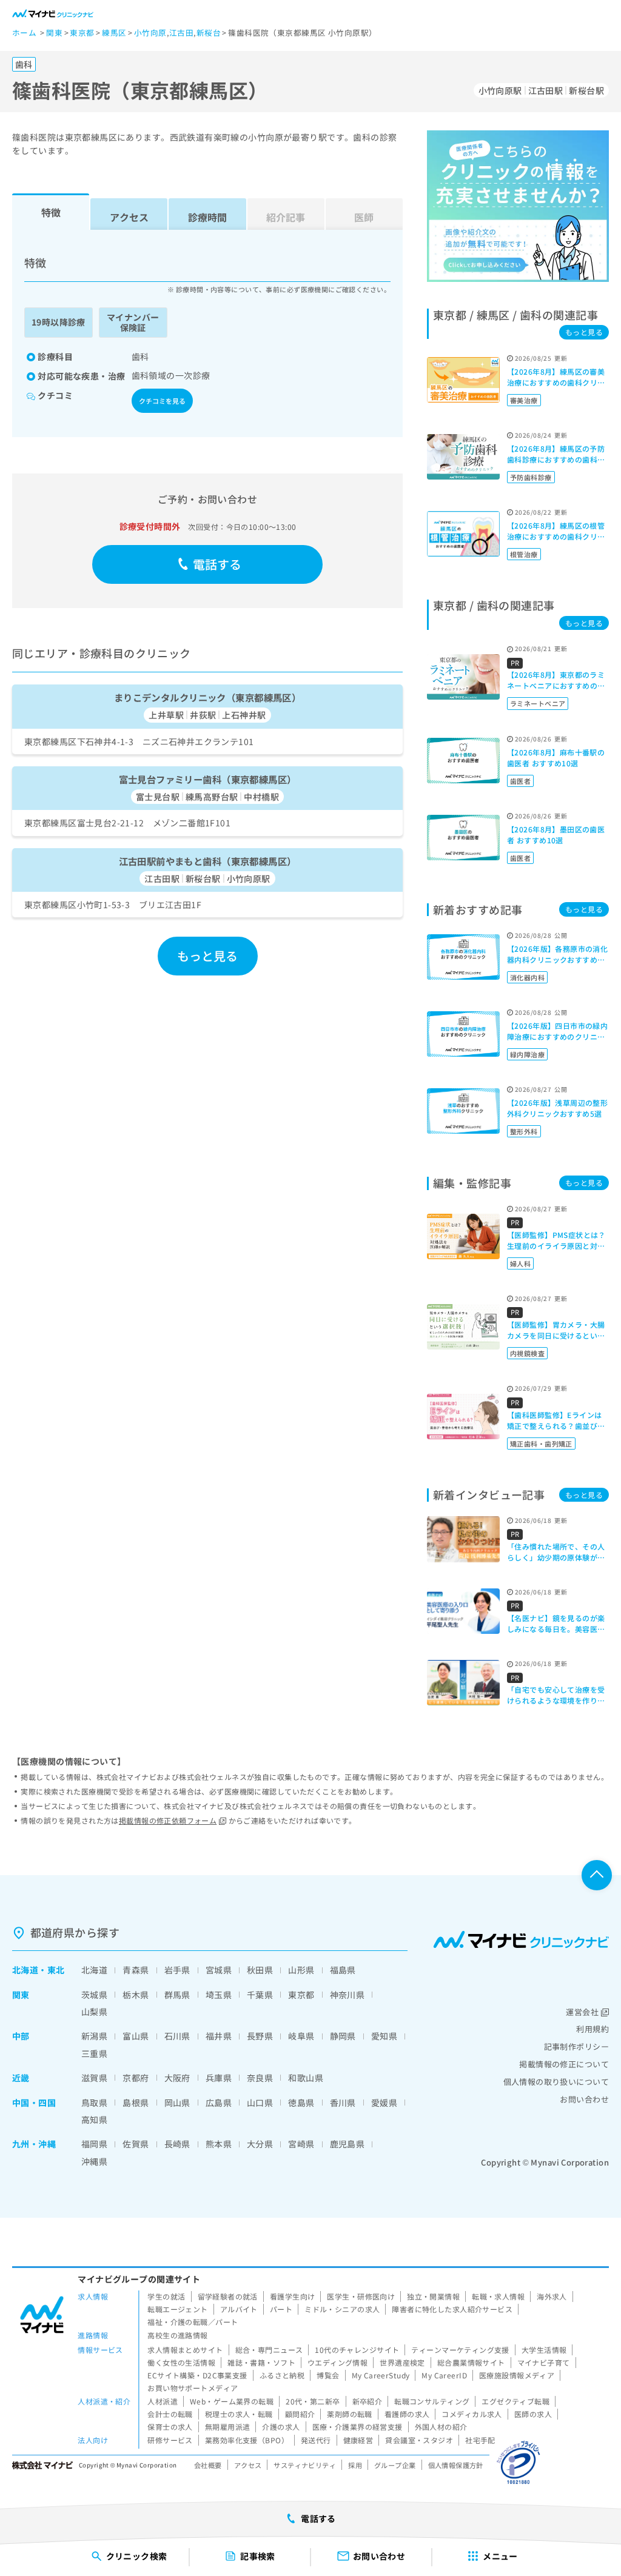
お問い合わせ (584, 2099)
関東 (21, 1995)
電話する (217, 564)
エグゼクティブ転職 (515, 2401)
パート (281, 2309)
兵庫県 (219, 2078)
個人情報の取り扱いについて (556, 2082)
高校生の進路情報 (177, 2335)
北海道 (25, 1970)
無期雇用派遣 (228, 2427)
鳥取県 (94, 2103)
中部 (21, 2036)
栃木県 (136, 1995)
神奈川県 (347, 1995)
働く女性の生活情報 (181, 2362)
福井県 (219, 2036)
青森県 (136, 1970)
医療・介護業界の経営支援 (357, 2427)
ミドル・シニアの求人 (342, 2309)
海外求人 (552, 2296)
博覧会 (328, 2375)
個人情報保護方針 (456, 2465)
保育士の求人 (170, 2427)
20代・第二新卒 (313, 2401)
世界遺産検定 (402, 2362)
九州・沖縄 (34, 2144)
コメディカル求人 (472, 2414)
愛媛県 (384, 2103)
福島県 (343, 1970)
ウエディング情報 (337, 2362)
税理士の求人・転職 (239, 2414)
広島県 (219, 2103)
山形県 (301, 1970)
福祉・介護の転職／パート (193, 2322)
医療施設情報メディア (517, 2375)
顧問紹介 (300, 2414)
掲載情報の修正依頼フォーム (168, 1820)
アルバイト (239, 2309)
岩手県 (177, 1970)
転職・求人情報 (498, 2296)
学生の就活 (166, 2296)
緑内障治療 (527, 1054)
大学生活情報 (544, 2350)
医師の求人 (533, 2414)
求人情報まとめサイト (185, 2350)
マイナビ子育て (544, 2362)
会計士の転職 (170, 2414)
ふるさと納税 (282, 2375)
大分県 (260, 2144)
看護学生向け (293, 2296)
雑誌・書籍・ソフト (261, 2362)
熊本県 (219, 2144)
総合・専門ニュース (269, 2350)
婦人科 (520, 1263)
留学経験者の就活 (228, 2296)
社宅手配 (480, 2440)
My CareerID (444, 2375)
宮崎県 (301, 2144)
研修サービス (170, 2440)
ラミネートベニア (538, 703)
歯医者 (520, 781)
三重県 (94, 2053)
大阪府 (177, 2078)
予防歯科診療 (531, 477)
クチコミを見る (162, 401)
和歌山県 (306, 2078)
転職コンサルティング (432, 2401)
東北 (56, 1970)
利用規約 (592, 2029)
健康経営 (358, 2440)
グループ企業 (395, 2465)
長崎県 (177, 2144)
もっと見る (208, 956)
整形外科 (524, 1131)
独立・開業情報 (433, 2296)
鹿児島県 (347, 2144)
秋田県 (260, 1970)
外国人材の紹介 (441, 2427)
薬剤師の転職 (350, 2414)
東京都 (301, 1995)
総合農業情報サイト (471, 2362)
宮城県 (219, 1970)
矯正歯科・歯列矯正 (541, 1444)
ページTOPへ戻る (597, 1875)
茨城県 (94, 1995)
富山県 (136, 2036)
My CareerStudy (381, 2375)
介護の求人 (281, 2427)
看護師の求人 (407, 2414)
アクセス (129, 217)
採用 (355, 2465)
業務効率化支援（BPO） (247, 2440)
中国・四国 (34, 2103)
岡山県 (177, 2103)
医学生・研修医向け (361, 2296)
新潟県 (94, 2036)
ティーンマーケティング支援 (460, 2350)
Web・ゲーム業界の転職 (232, 2401)
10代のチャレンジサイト (357, 2350)
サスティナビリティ (305, 2465)
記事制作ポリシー (576, 2046)
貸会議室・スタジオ (419, 2440)
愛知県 (384, 2036)
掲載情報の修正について (564, 2064)
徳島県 (301, 2103)
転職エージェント (177, 2309)
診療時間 (207, 217)
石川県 (177, 2036)
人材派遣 (163, 2401)
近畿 (21, 2078)
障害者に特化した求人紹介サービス (452, 2309)
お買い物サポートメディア (193, 2388)
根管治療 (524, 554)
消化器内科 (527, 977)
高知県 (94, 2119)
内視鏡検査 (527, 1353)
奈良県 (260, 2078)
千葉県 (260, 1995)
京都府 (136, 2078)
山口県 (260, 2103)
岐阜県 (301, 2036)
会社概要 (208, 2465)
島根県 (136, 2103)
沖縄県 (94, 2161)
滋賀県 (94, 2078)
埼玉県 (219, 1995)
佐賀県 (136, 2144)
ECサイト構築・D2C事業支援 (197, 2375)
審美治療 (524, 400)
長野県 (260, 2036)
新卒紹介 (368, 2401)
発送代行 (316, 2440)
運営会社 (582, 2012)
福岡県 (94, 2144)
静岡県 (343, 2036)
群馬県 (177, 1995)
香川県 (343, 2103)
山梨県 (94, 2012)
